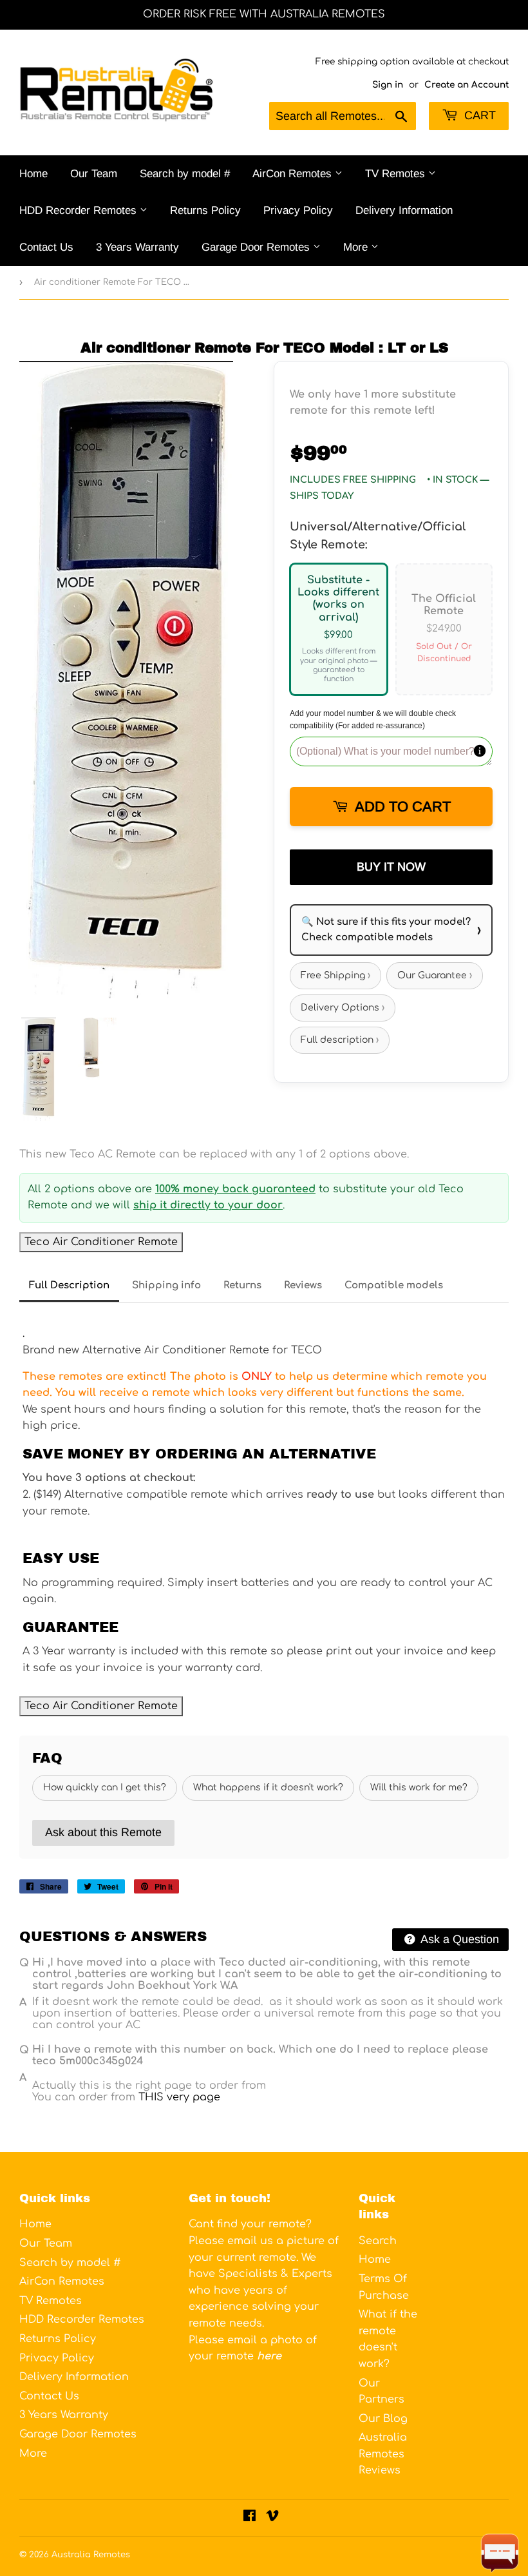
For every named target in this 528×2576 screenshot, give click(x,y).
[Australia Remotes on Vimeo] (272, 2517)
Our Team (94, 174)
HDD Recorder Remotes (80, 210)
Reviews (303, 1285)
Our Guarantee (435, 975)
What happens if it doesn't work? (268, 1787)
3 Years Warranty (137, 247)
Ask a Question (458, 1939)
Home (33, 174)
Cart (478, 115)
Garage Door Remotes (257, 247)
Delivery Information (404, 210)
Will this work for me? (419, 1787)
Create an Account (467, 85)
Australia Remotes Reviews (383, 2454)
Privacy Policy (298, 210)
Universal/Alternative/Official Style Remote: (378, 536)
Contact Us (46, 247)
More (357, 247)
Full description (340, 1040)
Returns (242, 1285)
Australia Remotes (91, 2555)
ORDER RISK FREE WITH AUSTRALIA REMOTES (264, 14)
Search (378, 2241)
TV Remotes (397, 174)
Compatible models (394, 1285)
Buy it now (391, 867)
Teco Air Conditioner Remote (101, 1242)
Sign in (388, 85)
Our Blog (383, 2419)
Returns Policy (205, 210)
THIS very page (179, 2097)
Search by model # (185, 174)
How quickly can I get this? (105, 1787)
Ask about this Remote (103, 1832)
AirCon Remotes (294, 174)
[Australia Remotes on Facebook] (250, 2517)
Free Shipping (335, 975)
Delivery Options (343, 1008)
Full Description (69, 1285)
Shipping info (166, 1285)
